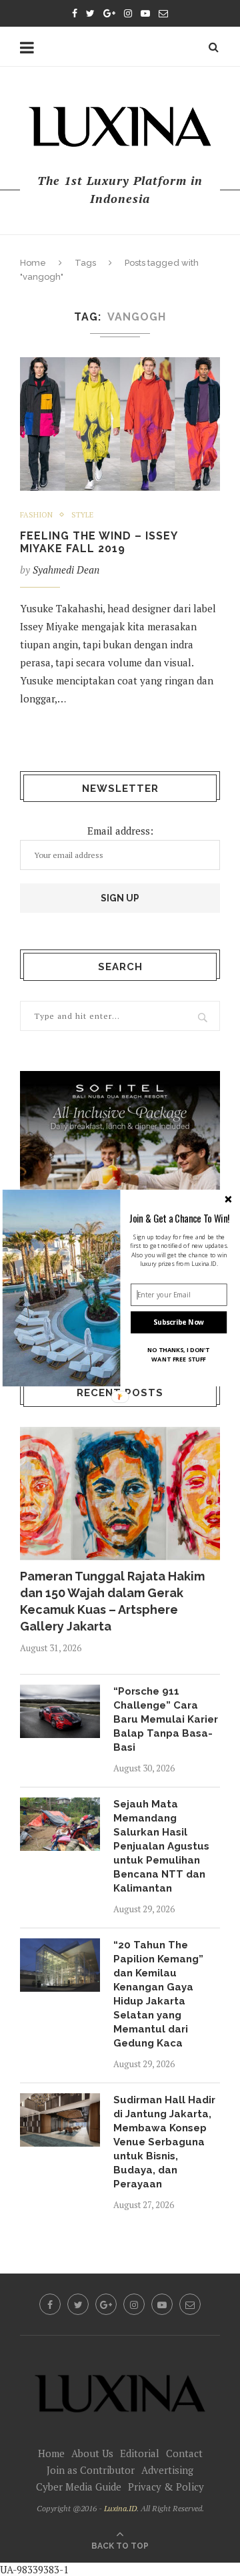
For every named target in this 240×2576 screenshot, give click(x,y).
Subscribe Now (179, 1322)
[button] (179, 1218)
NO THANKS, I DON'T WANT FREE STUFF (179, 1355)
